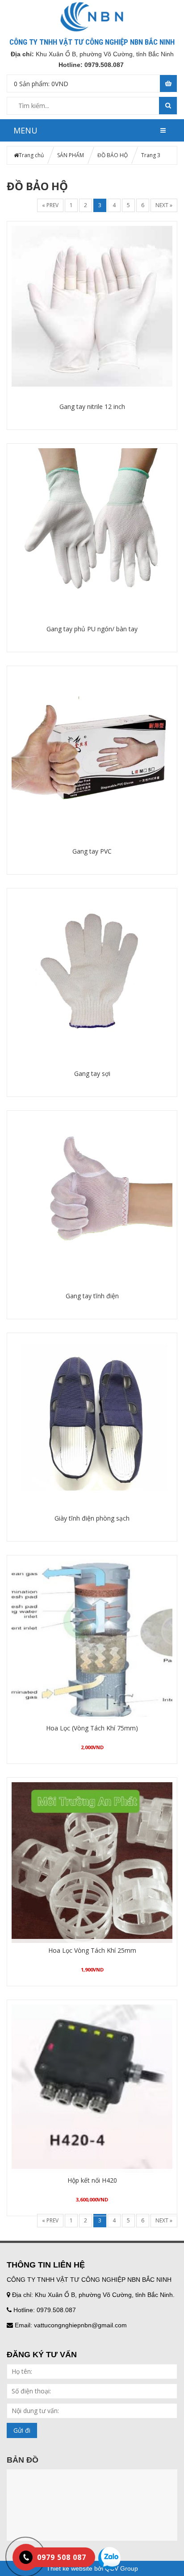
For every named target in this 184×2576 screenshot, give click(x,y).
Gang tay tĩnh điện (92, 1296)
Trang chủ (31, 155)
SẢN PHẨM (71, 155)
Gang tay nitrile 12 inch (92, 406)
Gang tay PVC (92, 851)
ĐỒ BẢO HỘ (113, 155)
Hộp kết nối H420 (92, 2180)
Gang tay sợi (92, 1073)
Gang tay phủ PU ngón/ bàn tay (92, 629)
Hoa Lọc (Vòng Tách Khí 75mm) (92, 1728)
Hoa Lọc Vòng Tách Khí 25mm (92, 1950)
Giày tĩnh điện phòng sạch (92, 1518)
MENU (25, 130)
